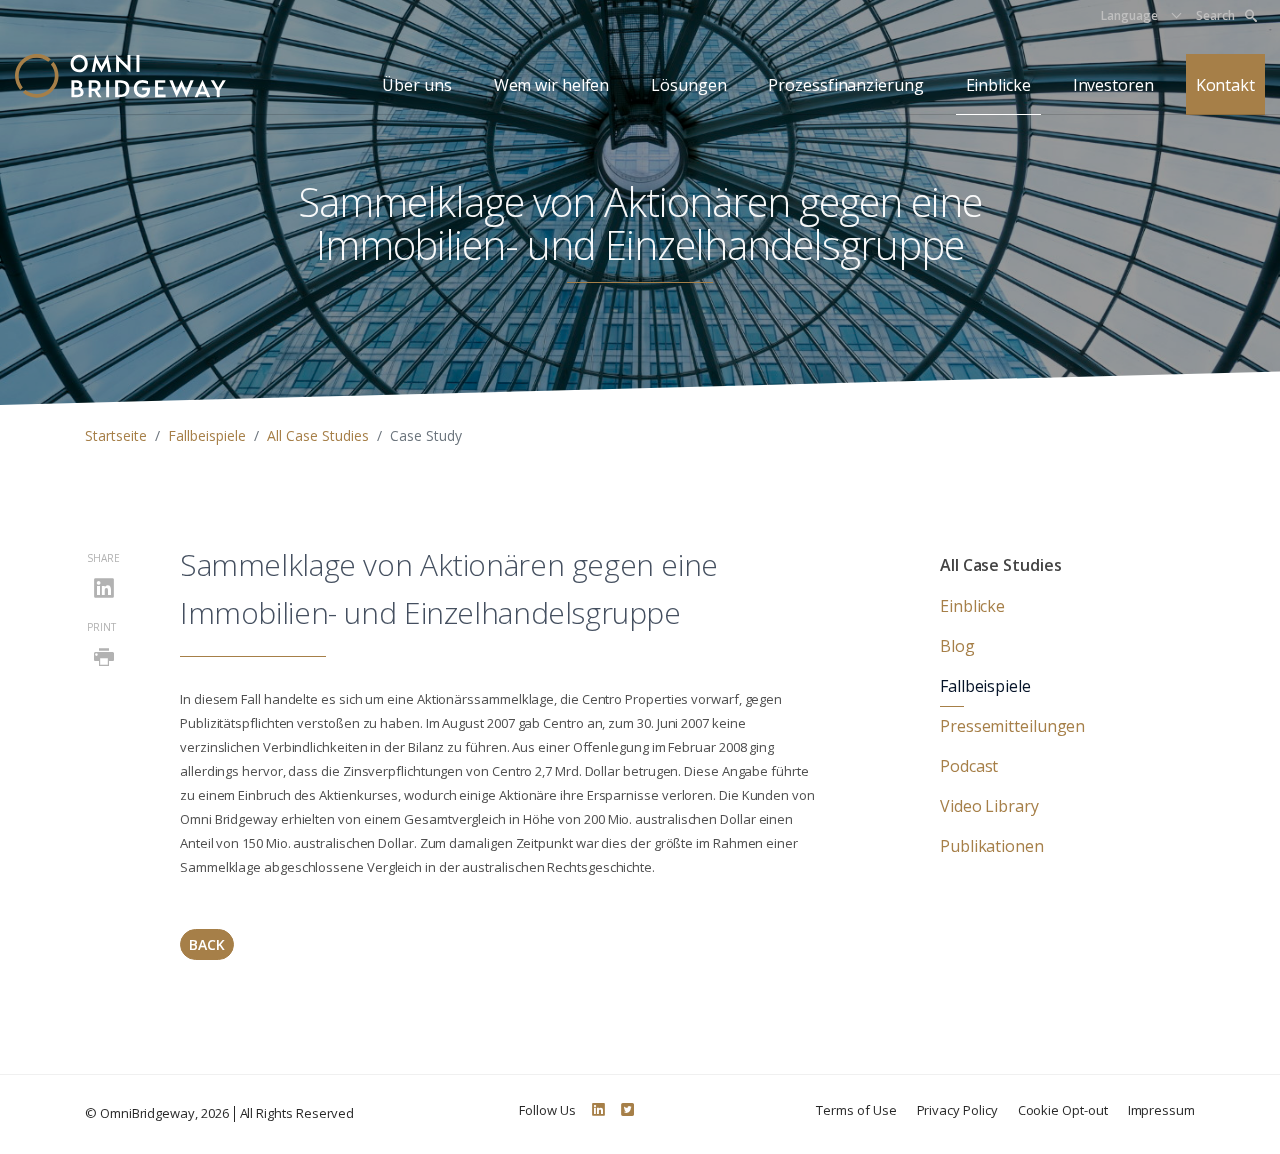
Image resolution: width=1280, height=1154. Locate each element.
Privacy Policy (957, 1110)
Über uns (416, 85)
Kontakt (1225, 85)
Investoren (1113, 85)
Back (207, 944)
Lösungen (688, 85)
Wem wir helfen (552, 85)
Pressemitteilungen (1012, 726)
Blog (957, 646)
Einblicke (998, 85)
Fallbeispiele (207, 435)
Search (1215, 15)
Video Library (989, 806)
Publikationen (992, 846)
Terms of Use (856, 1110)
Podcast (969, 766)
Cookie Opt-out (1063, 1110)
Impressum (1161, 1110)
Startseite (116, 435)
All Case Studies (318, 435)
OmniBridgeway (147, 1113)
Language (1129, 15)
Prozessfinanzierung (845, 85)
